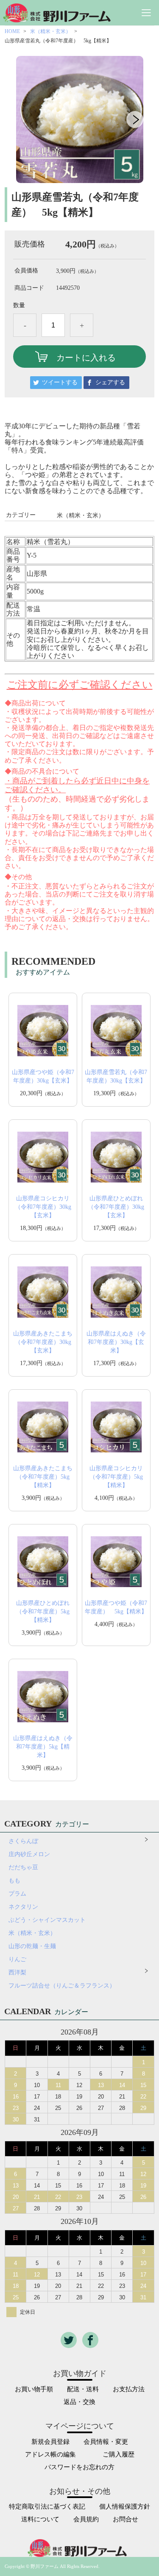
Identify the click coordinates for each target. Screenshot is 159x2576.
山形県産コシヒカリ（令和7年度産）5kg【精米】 (116, 1477)
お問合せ (126, 2519)
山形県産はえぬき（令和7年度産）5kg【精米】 (43, 1747)
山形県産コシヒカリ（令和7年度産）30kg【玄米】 (43, 1207)
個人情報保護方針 (125, 2507)
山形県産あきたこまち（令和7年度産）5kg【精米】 (43, 1477)
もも (14, 1881)
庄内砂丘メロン (29, 1854)
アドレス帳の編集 (50, 2455)
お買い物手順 (34, 2389)
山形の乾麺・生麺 (32, 1946)
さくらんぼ (23, 1841)
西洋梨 (20, 1972)
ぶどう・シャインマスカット (47, 1920)
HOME (12, 31)
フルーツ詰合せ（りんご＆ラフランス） (62, 1986)
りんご (17, 1959)
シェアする (110, 382)
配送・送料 (83, 2389)
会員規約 (86, 2519)
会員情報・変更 (106, 2442)
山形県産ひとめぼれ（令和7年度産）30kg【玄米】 (116, 1207)
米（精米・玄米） (50, 31)
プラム (17, 1894)
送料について (40, 2519)
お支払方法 (129, 2389)
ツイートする (60, 382)
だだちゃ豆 (23, 1867)
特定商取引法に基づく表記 (47, 2507)
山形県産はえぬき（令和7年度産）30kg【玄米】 (116, 1342)
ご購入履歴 (119, 2455)
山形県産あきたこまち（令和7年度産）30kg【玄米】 (43, 1342)
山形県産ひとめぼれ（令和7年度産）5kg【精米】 (43, 1611)
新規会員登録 (50, 2442)
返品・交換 (79, 2402)
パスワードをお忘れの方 (79, 2467)
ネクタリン (23, 1907)
